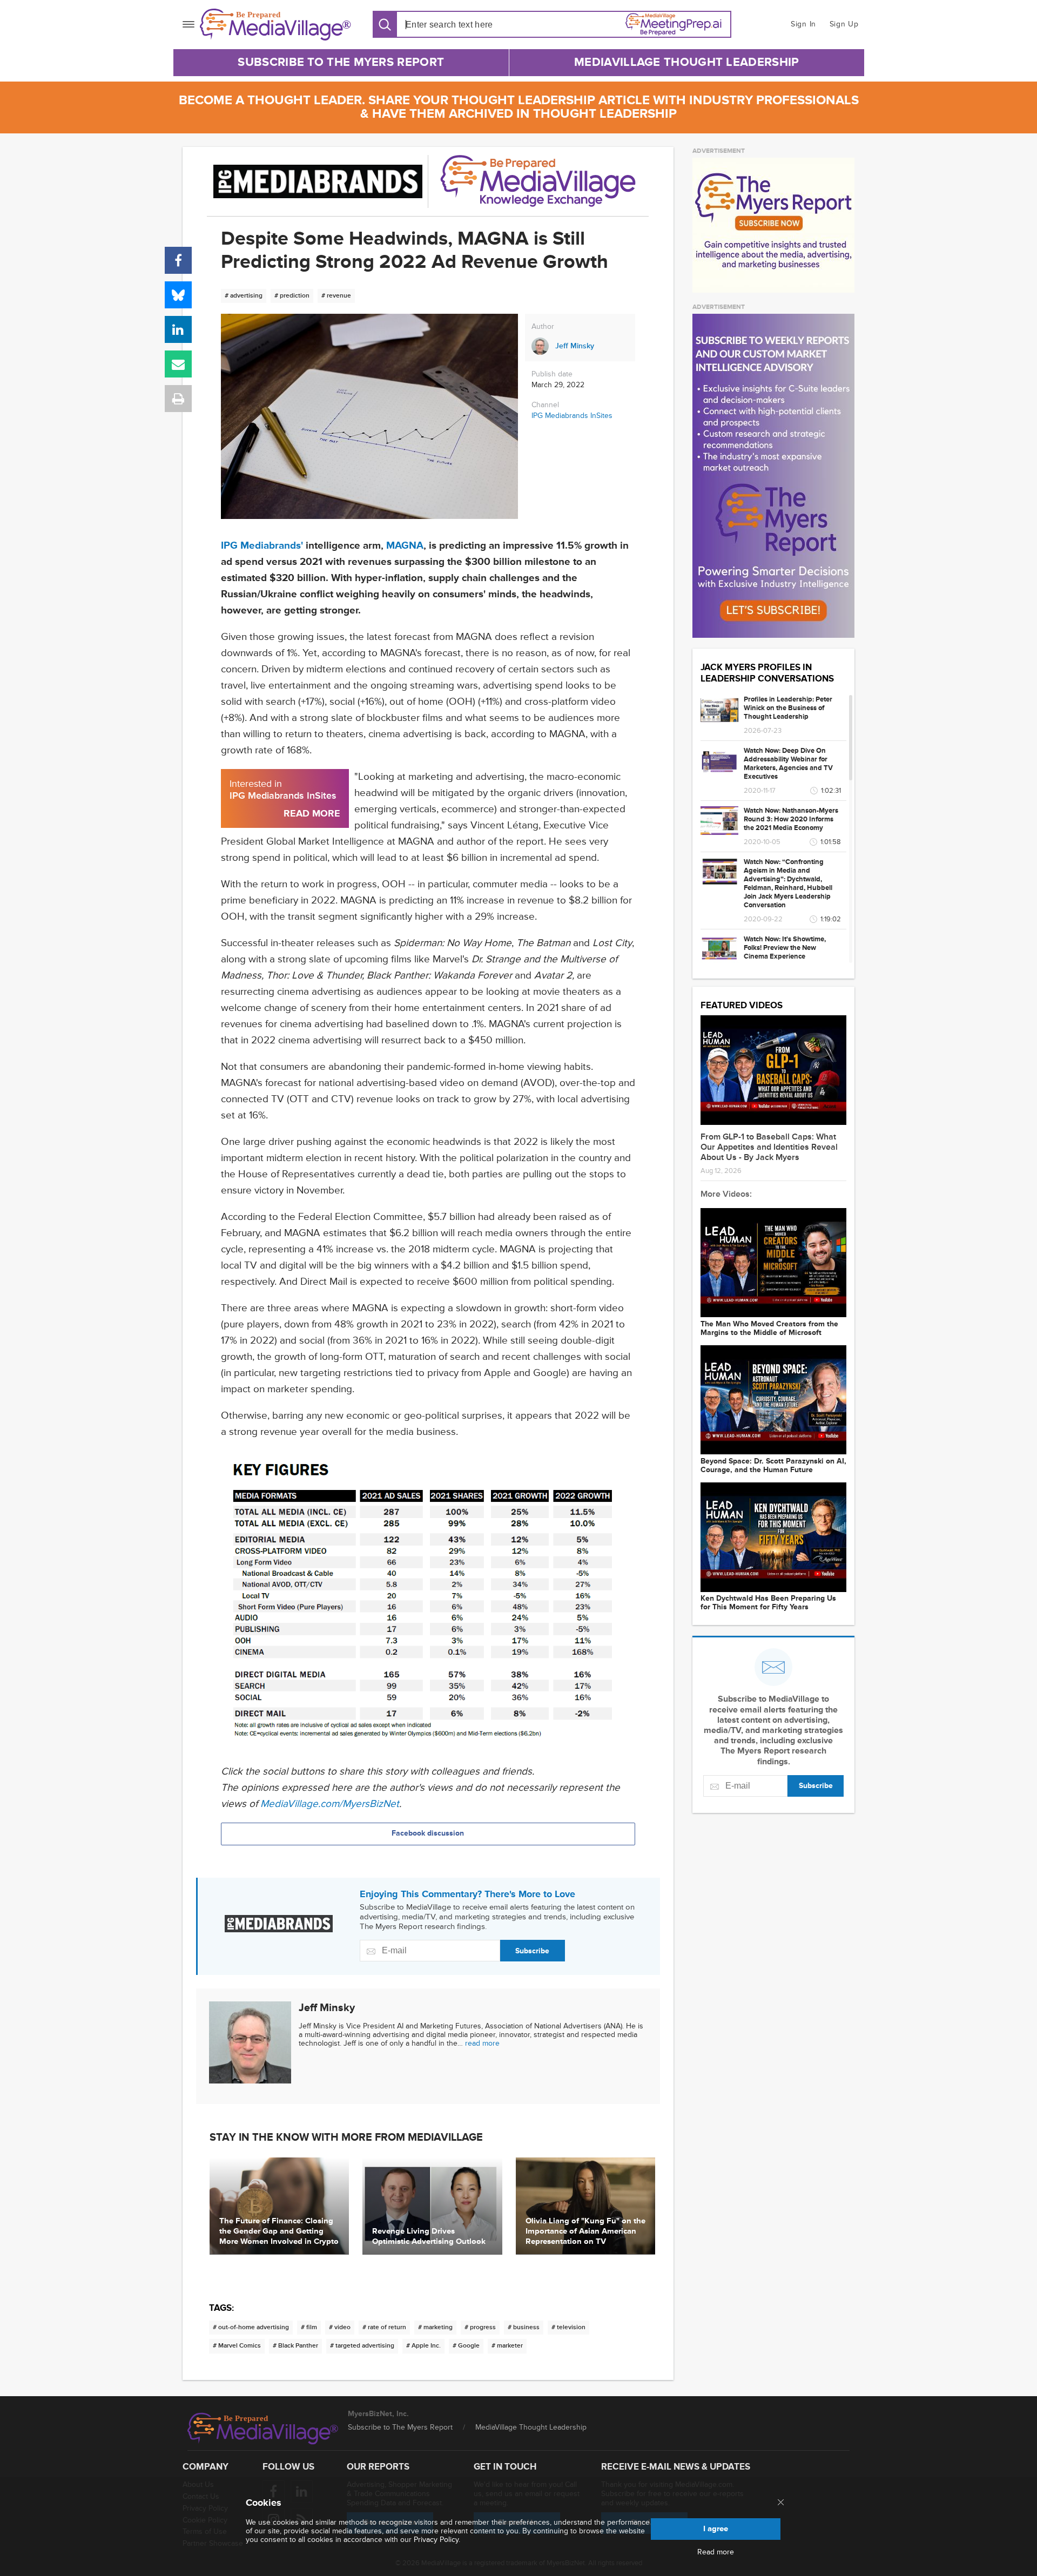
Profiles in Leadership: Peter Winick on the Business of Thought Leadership (788, 708)
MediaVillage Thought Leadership (686, 62)
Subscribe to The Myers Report (341, 62)
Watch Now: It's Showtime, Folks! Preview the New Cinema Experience (785, 948)
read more (482, 2043)
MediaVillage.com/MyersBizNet (330, 1804)
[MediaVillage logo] (263, 2429)
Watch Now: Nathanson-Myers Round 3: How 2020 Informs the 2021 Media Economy (791, 819)
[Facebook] (178, 260)
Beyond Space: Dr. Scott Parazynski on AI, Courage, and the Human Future (773, 1466)
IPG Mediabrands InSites (572, 416)
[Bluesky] (178, 295)
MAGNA (405, 546)
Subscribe (532, 1951)
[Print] (178, 399)
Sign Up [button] (844, 24)
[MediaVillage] (275, 25)
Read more (716, 2552)
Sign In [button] (803, 24)
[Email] (178, 364)
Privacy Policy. (437, 2540)
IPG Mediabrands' (262, 546)
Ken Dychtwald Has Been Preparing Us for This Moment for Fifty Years (768, 1603)
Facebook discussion (428, 1833)
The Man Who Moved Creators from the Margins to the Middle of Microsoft (769, 1329)
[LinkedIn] (178, 329)
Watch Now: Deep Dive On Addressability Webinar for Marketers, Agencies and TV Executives (788, 764)
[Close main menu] (781, 2503)
